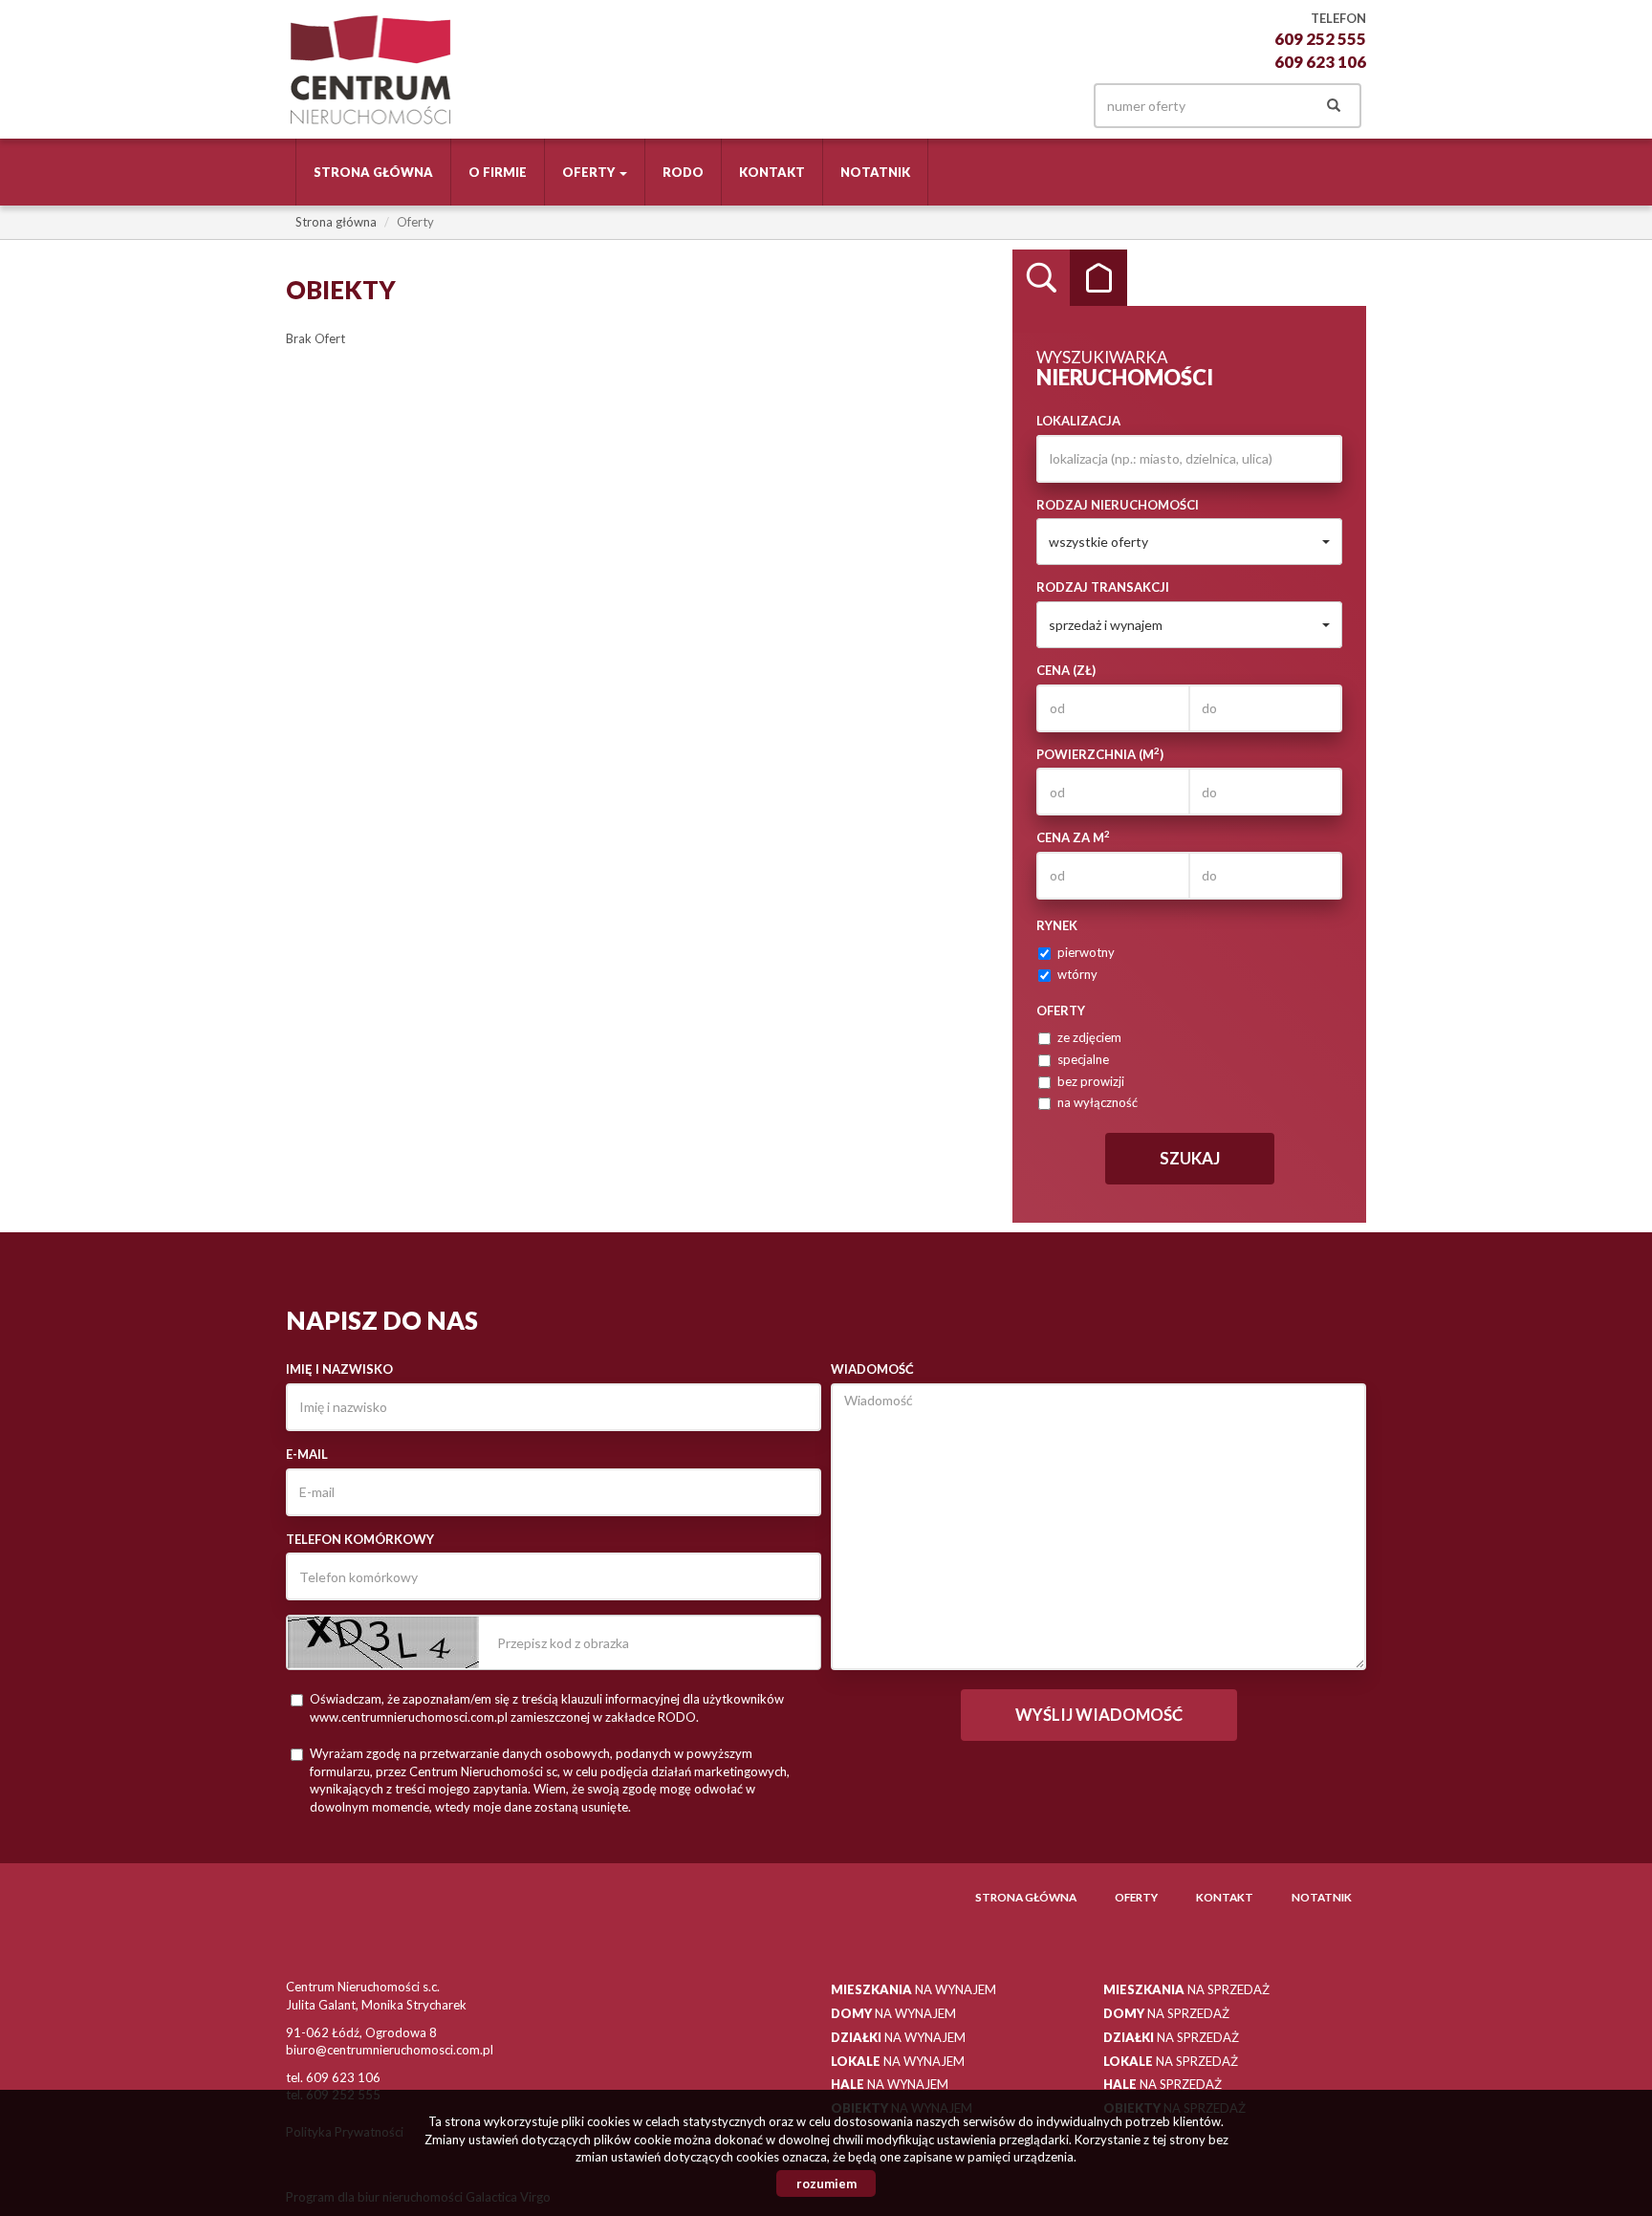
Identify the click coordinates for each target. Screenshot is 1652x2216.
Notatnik (875, 172)
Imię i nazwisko (339, 1369)
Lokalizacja (1078, 421)
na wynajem (913, 1989)
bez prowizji (1091, 1081)
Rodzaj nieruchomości (1118, 505)
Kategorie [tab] (1098, 278)
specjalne (1083, 1059)
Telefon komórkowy (360, 1539)
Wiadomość (872, 1369)
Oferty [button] (590, 172)
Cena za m (1073, 837)
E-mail (307, 1454)
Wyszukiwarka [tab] (1041, 278)
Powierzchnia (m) (1100, 754)
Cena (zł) (1066, 670)
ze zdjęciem (1089, 1037)
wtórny (1077, 974)
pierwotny (1086, 952)
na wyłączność (1098, 1102)
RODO (683, 172)
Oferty (1136, 1897)
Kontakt (772, 172)
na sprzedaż (1186, 1989)
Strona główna (373, 172)
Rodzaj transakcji (1103, 587)
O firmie (498, 172)
